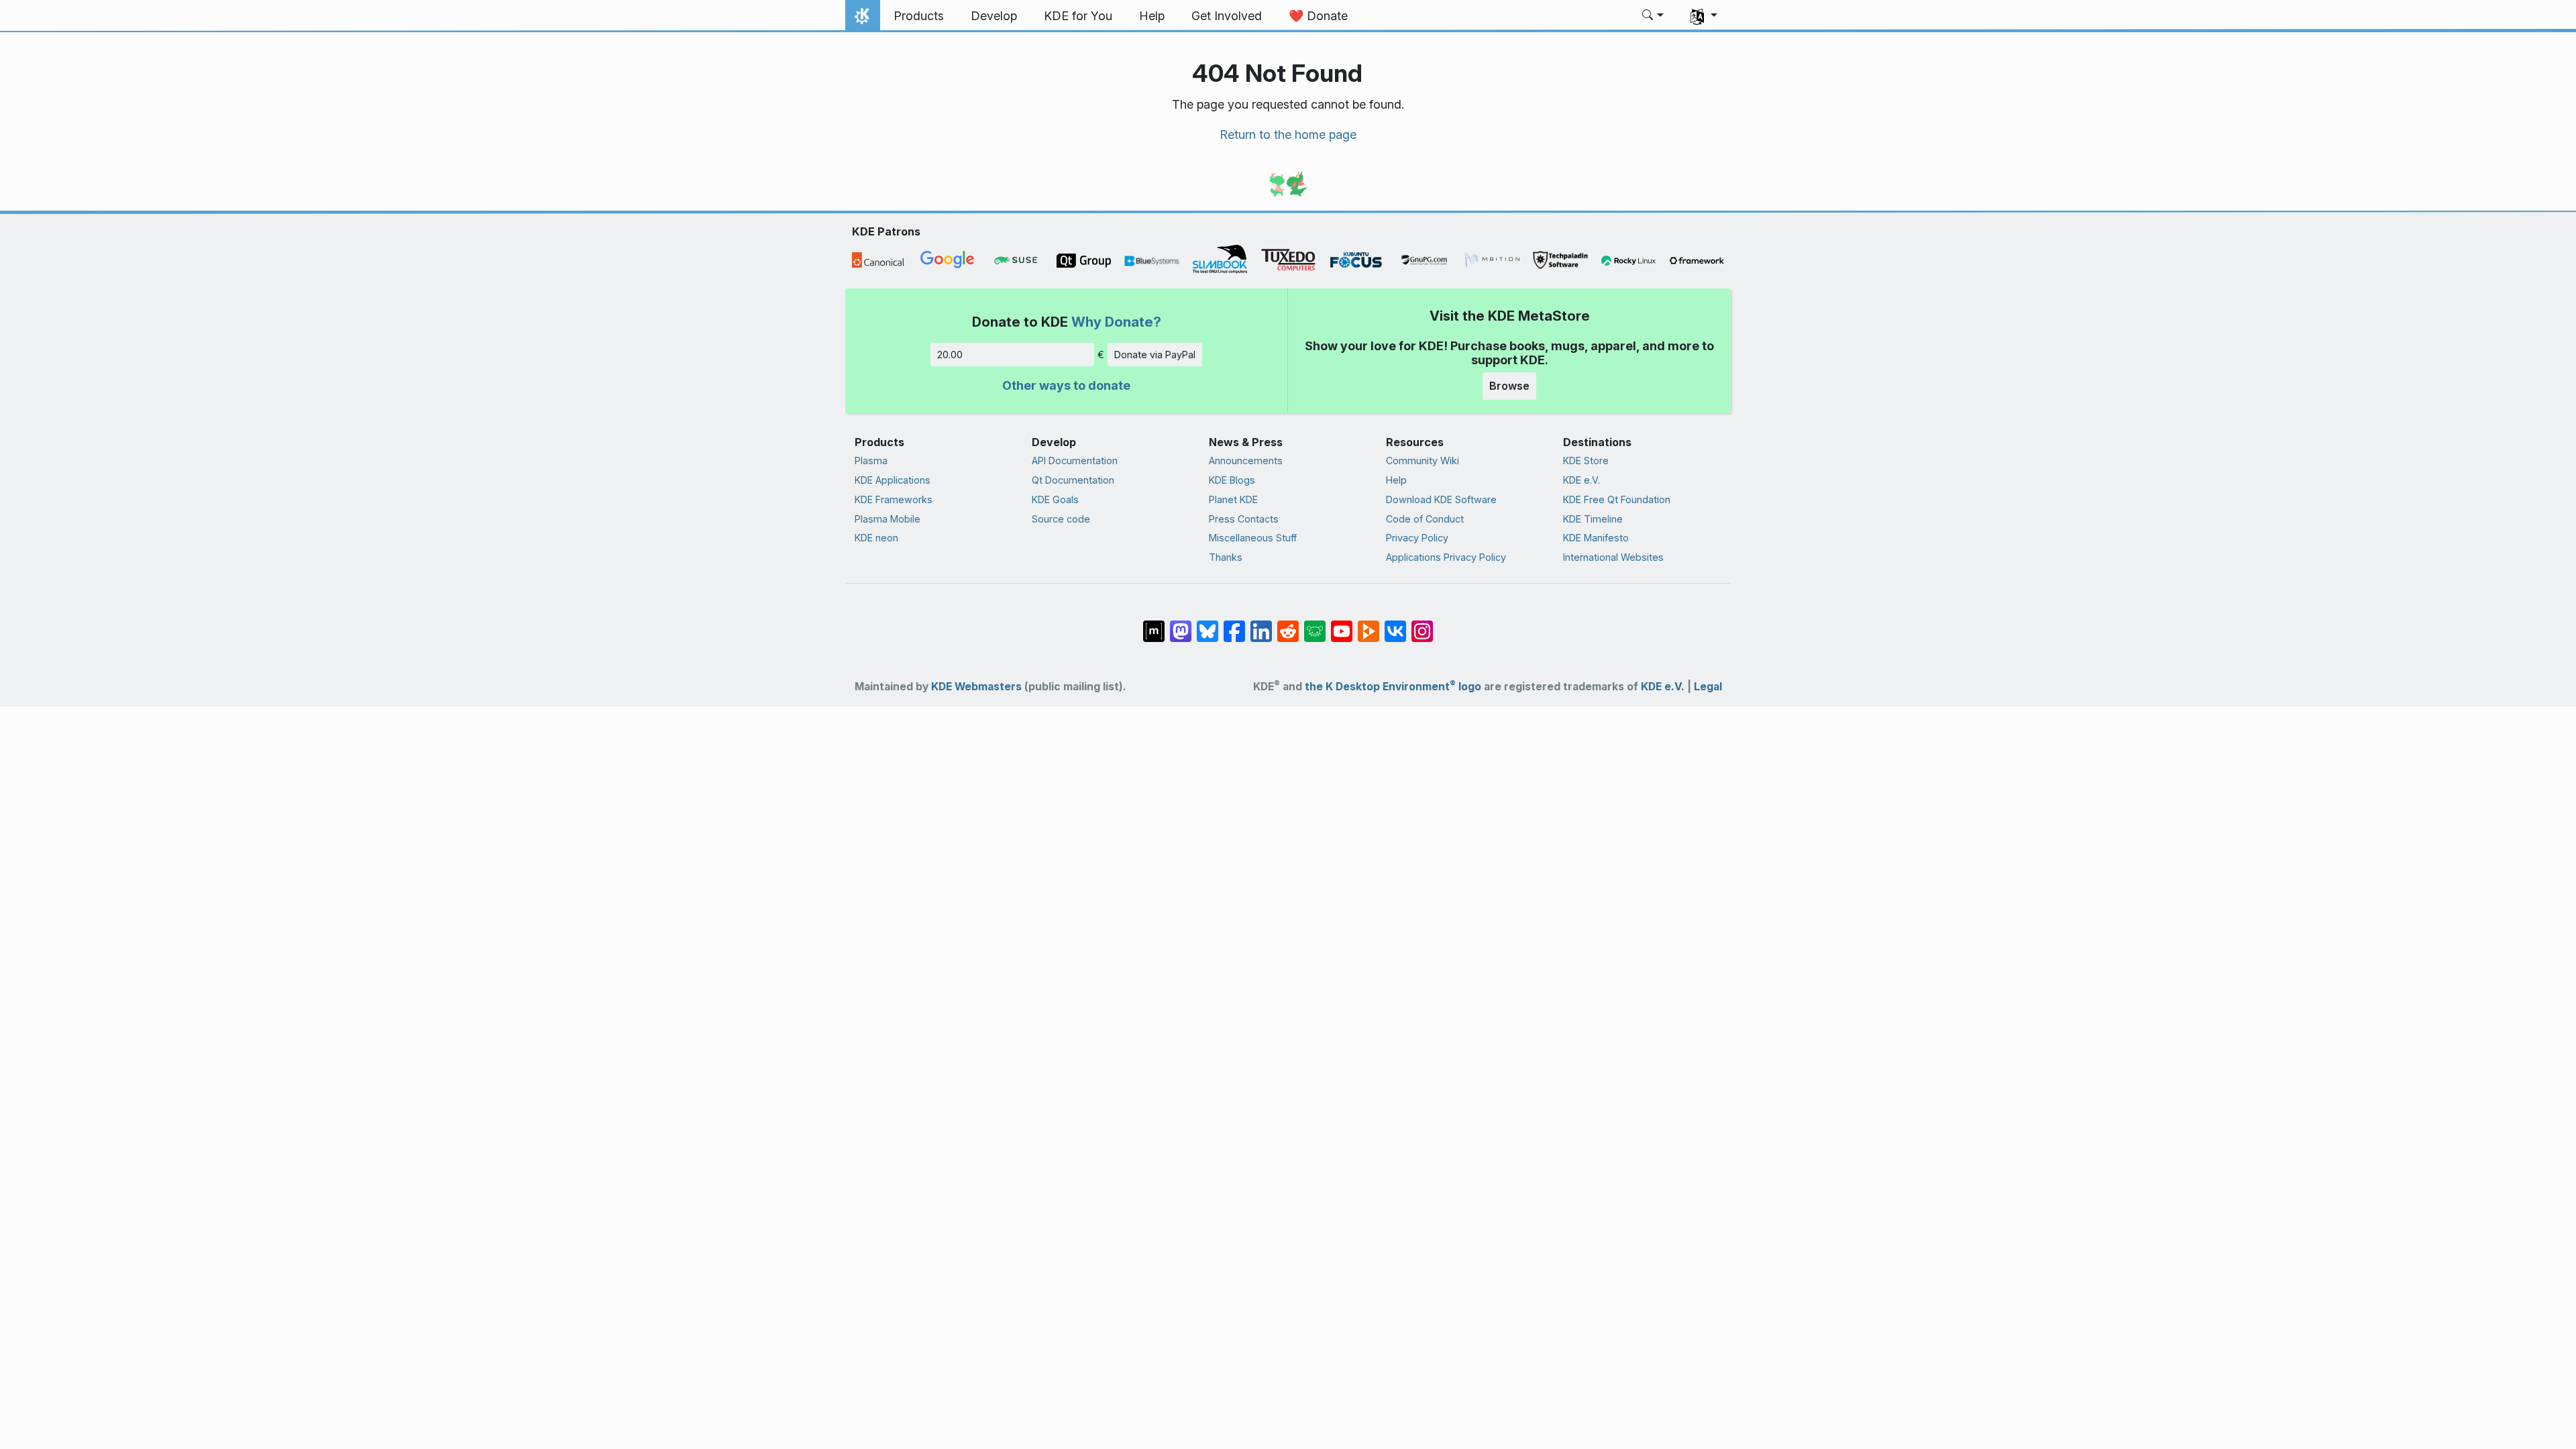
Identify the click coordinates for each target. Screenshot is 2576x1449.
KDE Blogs (1232, 480)
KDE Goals (1055, 499)
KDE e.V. (1581, 480)
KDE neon (876, 538)
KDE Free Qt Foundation (1617, 499)
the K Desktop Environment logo (1393, 687)
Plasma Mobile (888, 519)
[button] (1653, 16)
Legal (1708, 687)
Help (1396, 480)
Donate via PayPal (1155, 355)
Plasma (871, 461)
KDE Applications (893, 480)
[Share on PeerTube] (1368, 625)
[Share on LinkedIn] (1261, 625)
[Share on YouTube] (1342, 625)
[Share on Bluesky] (1207, 625)
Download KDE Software (1441, 499)
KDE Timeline (1593, 519)
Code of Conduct (1425, 519)
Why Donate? (1116, 322)
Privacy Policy (1417, 538)
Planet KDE (1233, 499)
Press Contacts (1244, 519)
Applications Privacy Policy (1446, 557)
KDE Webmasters (976, 687)
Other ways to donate (1066, 385)
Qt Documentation (1073, 480)
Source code (1061, 519)
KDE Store (1586, 461)
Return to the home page (1288, 135)
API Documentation (1075, 461)
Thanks (1226, 557)
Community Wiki (1423, 461)
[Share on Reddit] (1288, 625)
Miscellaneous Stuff (1253, 538)
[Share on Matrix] (1154, 625)
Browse (1509, 386)
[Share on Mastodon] (1181, 625)
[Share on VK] (1395, 625)
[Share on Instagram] (1422, 625)
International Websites (1613, 557)
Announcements (1246, 461)
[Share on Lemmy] (1315, 625)
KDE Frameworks (894, 499)
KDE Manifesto (1596, 538)
